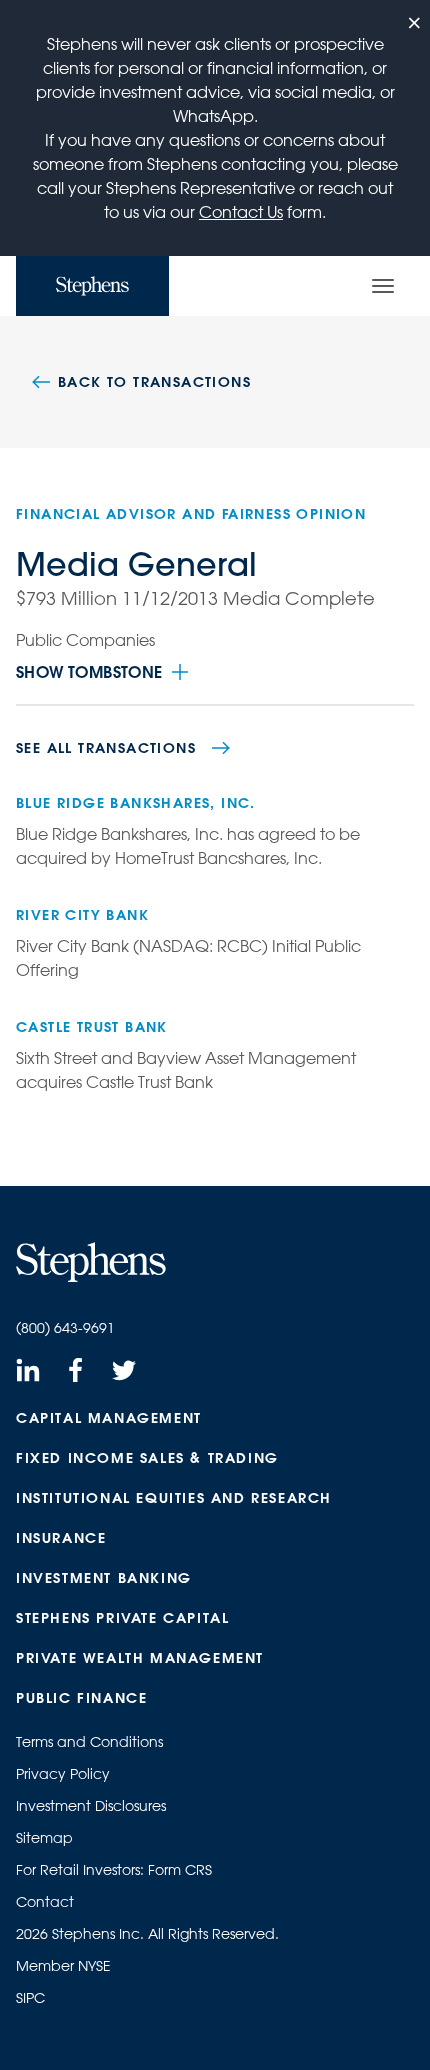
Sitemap (44, 1838)
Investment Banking (104, 1578)
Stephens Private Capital (122, 1618)
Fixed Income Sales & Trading (147, 1458)
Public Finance (81, 1698)
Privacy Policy (63, 1774)
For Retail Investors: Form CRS (114, 1870)
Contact (45, 1902)
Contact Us (241, 212)
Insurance (61, 1538)
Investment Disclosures (91, 1806)
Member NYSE (63, 1966)
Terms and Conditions (89, 1742)
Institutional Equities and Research (174, 1498)
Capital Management (109, 1418)
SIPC (30, 1998)
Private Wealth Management (140, 1658)
